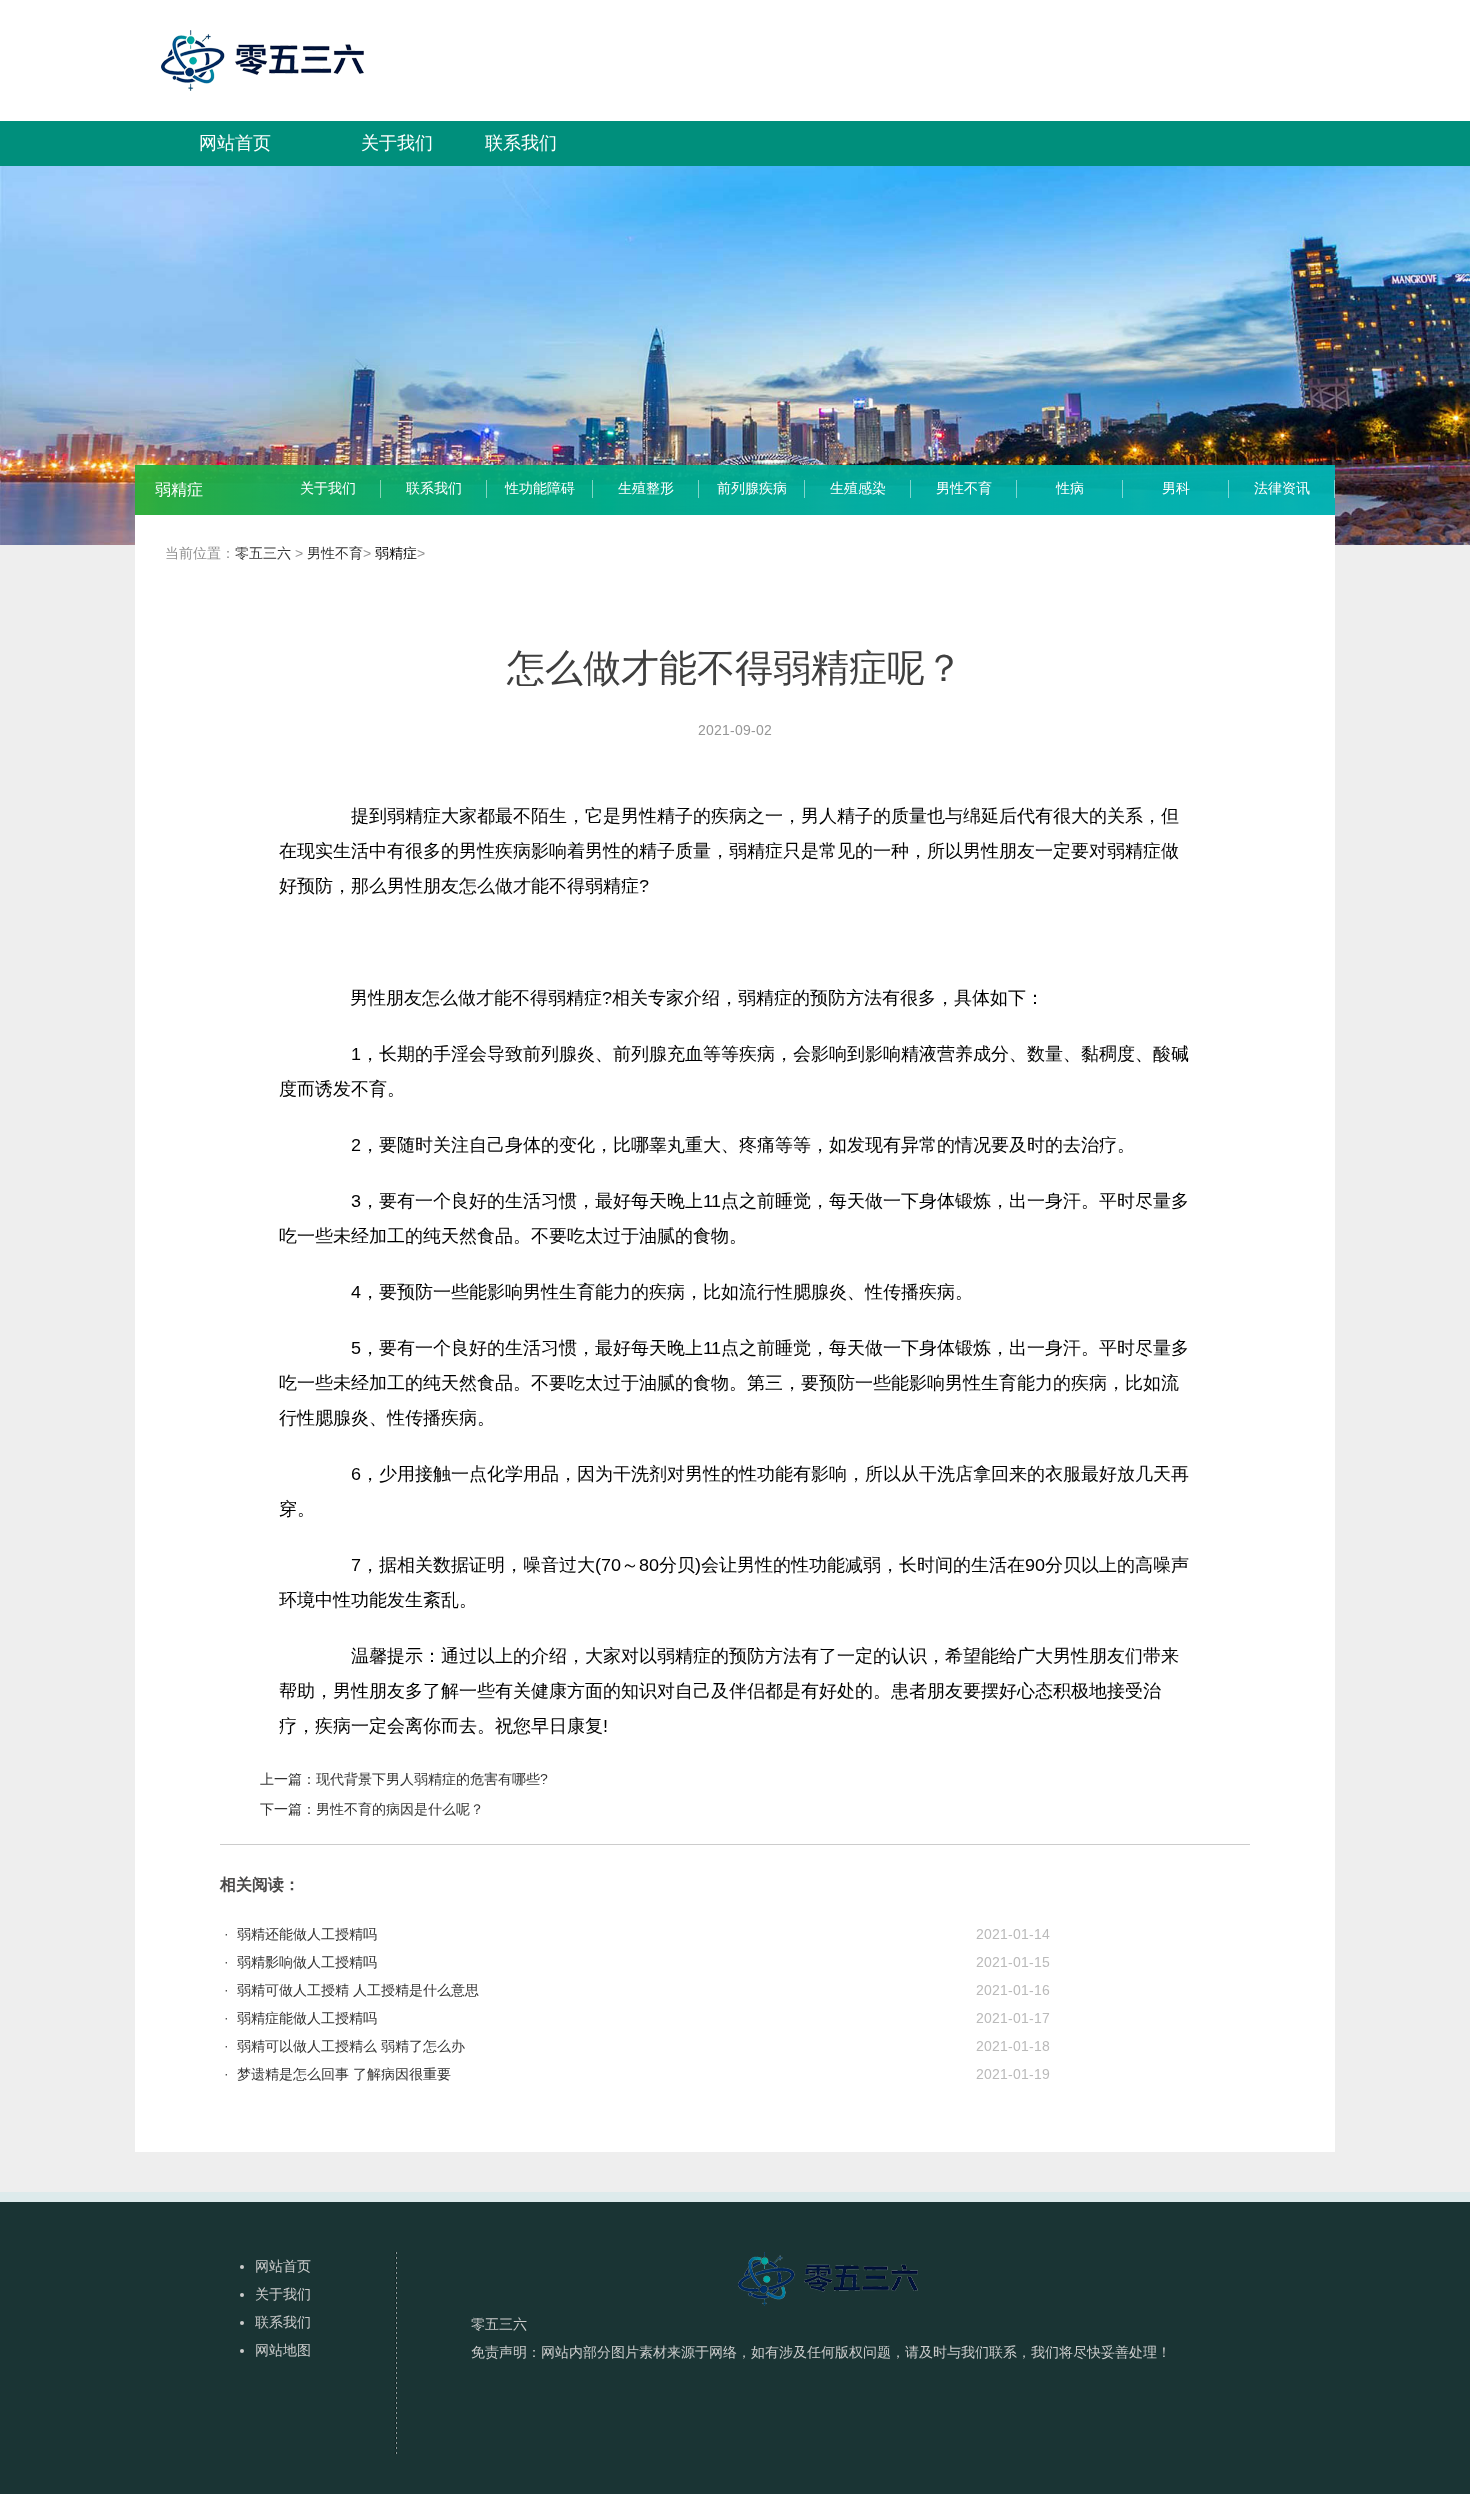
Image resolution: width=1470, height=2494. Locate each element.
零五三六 (263, 553)
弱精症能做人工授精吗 (307, 2018)
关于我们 (397, 143)
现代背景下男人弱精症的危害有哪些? (432, 1779)
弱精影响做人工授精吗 (307, 1962)
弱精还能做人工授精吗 (307, 1934)
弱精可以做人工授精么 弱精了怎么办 (351, 2046)
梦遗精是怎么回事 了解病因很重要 (344, 2074)
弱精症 (396, 553)
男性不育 (335, 553)
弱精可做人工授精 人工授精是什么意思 (358, 1990)
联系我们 (521, 143)
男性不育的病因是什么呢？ (400, 1809)
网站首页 (235, 143)
